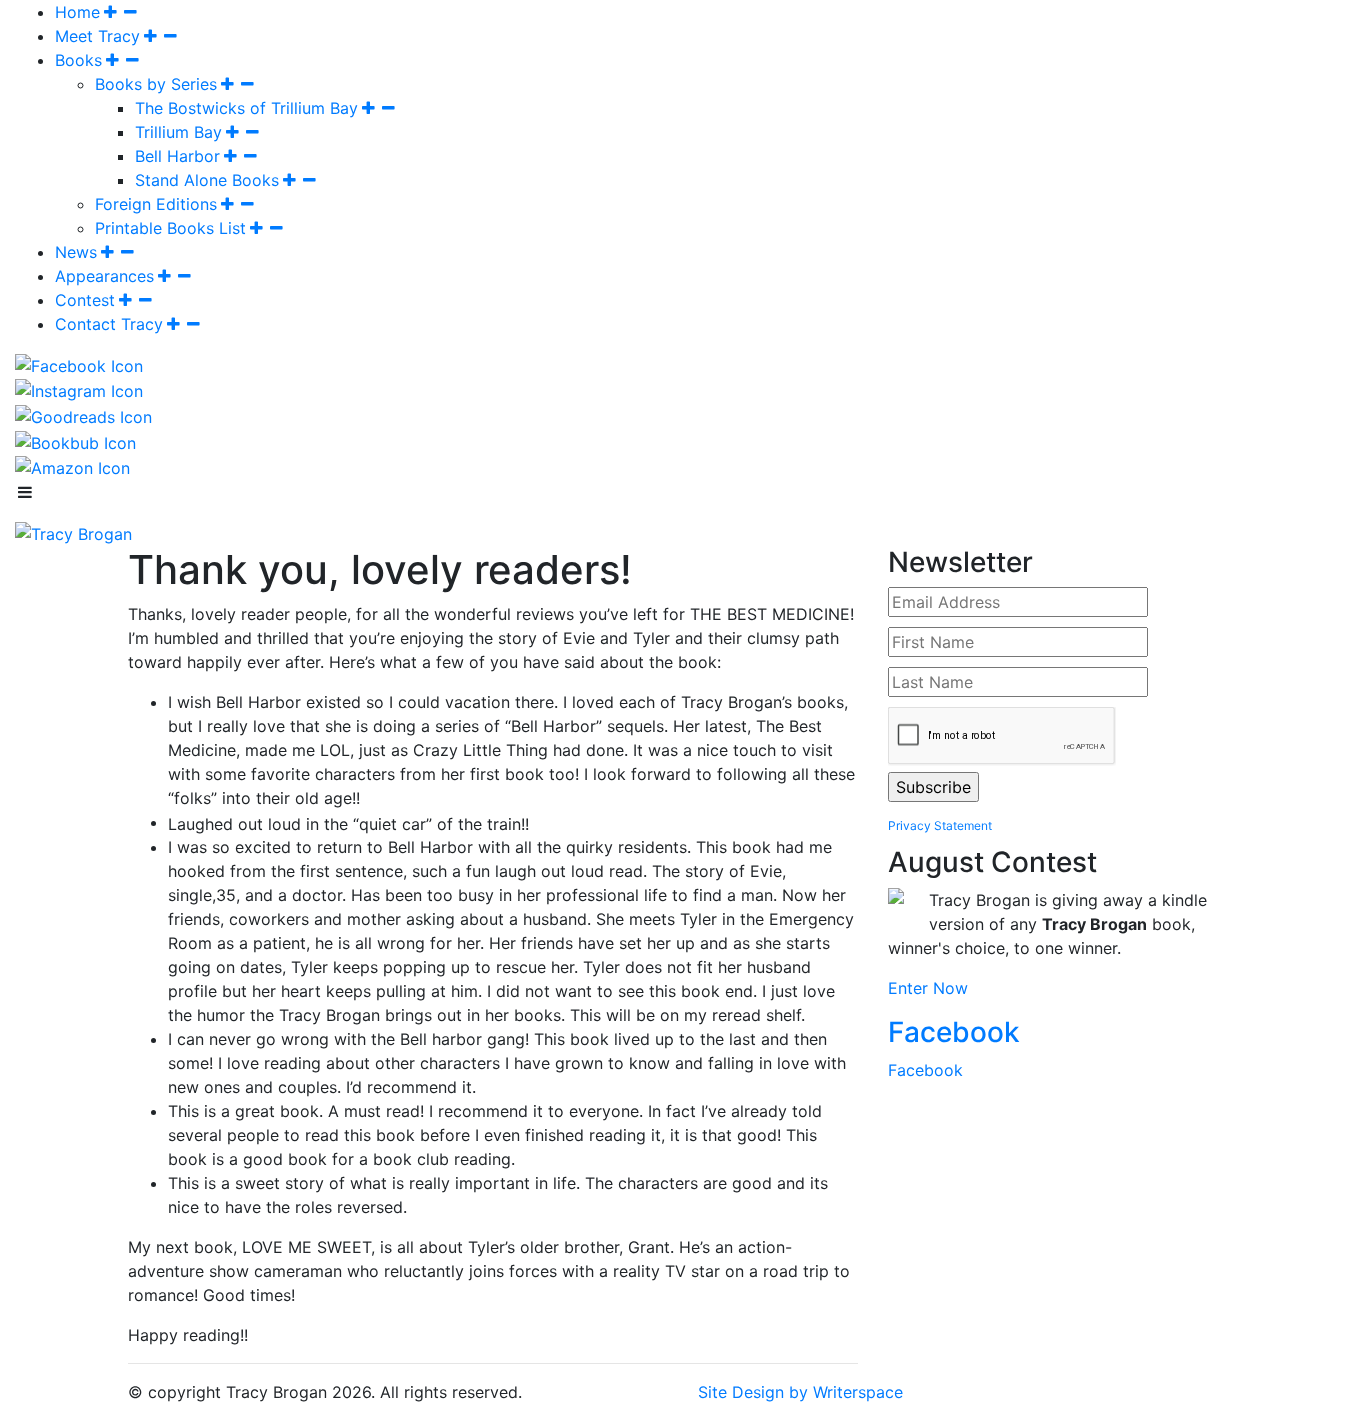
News (76, 252)
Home (77, 12)
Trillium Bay (178, 132)
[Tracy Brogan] (73, 532)
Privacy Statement (940, 825)
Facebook (954, 1032)
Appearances (104, 276)
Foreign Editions (156, 204)
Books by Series (156, 84)
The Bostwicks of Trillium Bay (246, 108)
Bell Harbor (177, 156)
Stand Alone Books (207, 180)
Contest (85, 300)
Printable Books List (170, 228)
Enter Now (928, 988)
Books (78, 60)
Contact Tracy (109, 324)
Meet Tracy (97, 36)
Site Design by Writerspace (800, 1392)
